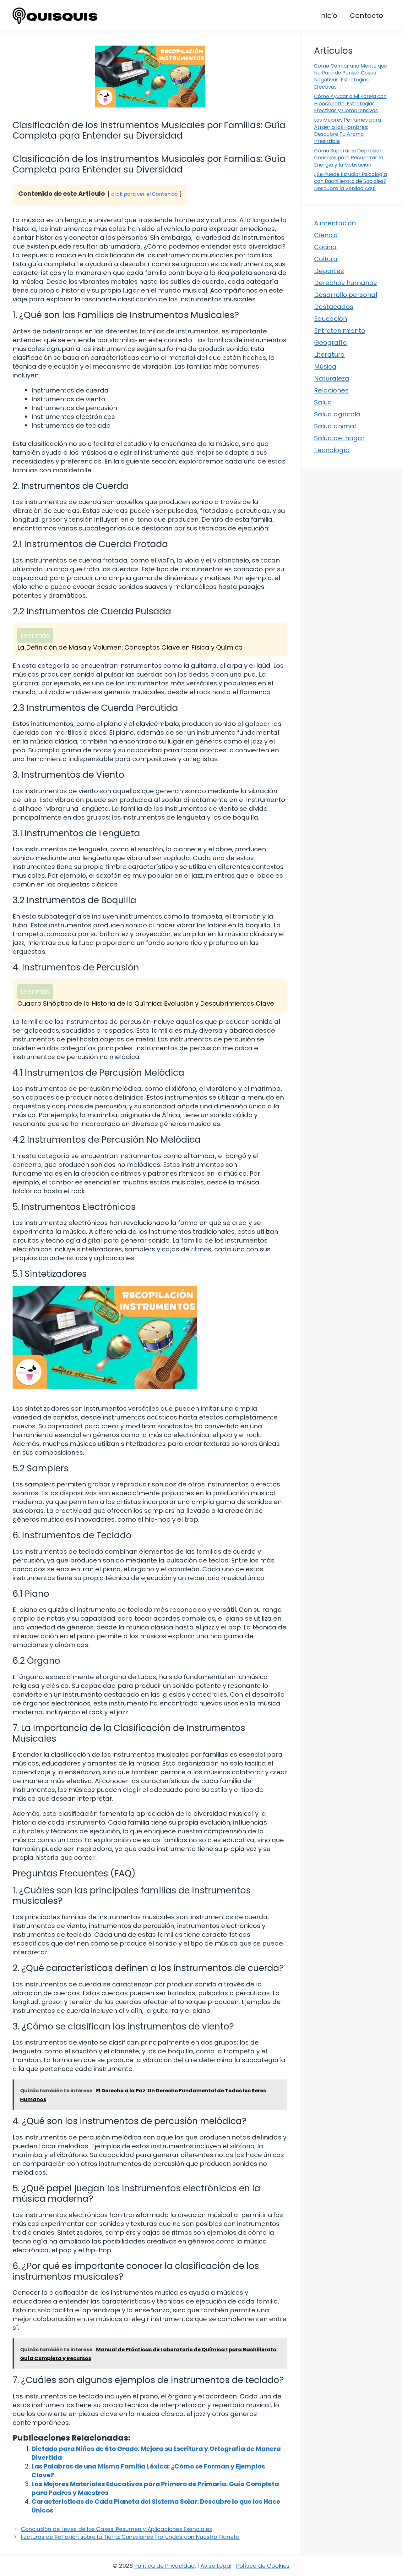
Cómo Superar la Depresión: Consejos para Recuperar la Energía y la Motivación (349, 158)
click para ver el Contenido (144, 194)
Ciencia (326, 235)
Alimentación (335, 223)
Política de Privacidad (165, 2566)
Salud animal (335, 426)
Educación (331, 319)
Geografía (331, 343)
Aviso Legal (216, 2566)
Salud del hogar (339, 438)
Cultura (326, 259)
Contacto (367, 16)
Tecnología (332, 450)
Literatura (329, 354)
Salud (323, 402)
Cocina (325, 247)
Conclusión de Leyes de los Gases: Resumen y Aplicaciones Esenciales (117, 2529)
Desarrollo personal (346, 295)
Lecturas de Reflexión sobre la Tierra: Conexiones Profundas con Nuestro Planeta (130, 2537)
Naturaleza (332, 378)
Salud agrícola (337, 414)
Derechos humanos (345, 283)
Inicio (328, 16)
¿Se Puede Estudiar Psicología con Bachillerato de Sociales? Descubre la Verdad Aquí (350, 181)
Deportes (329, 271)
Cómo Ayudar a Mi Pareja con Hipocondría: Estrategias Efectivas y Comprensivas (350, 103)
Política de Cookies (263, 2566)
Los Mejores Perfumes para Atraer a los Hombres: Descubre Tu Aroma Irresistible (348, 130)
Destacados (334, 307)
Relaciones (331, 390)
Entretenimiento (340, 331)
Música (325, 366)
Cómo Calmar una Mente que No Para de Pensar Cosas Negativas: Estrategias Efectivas (350, 76)
